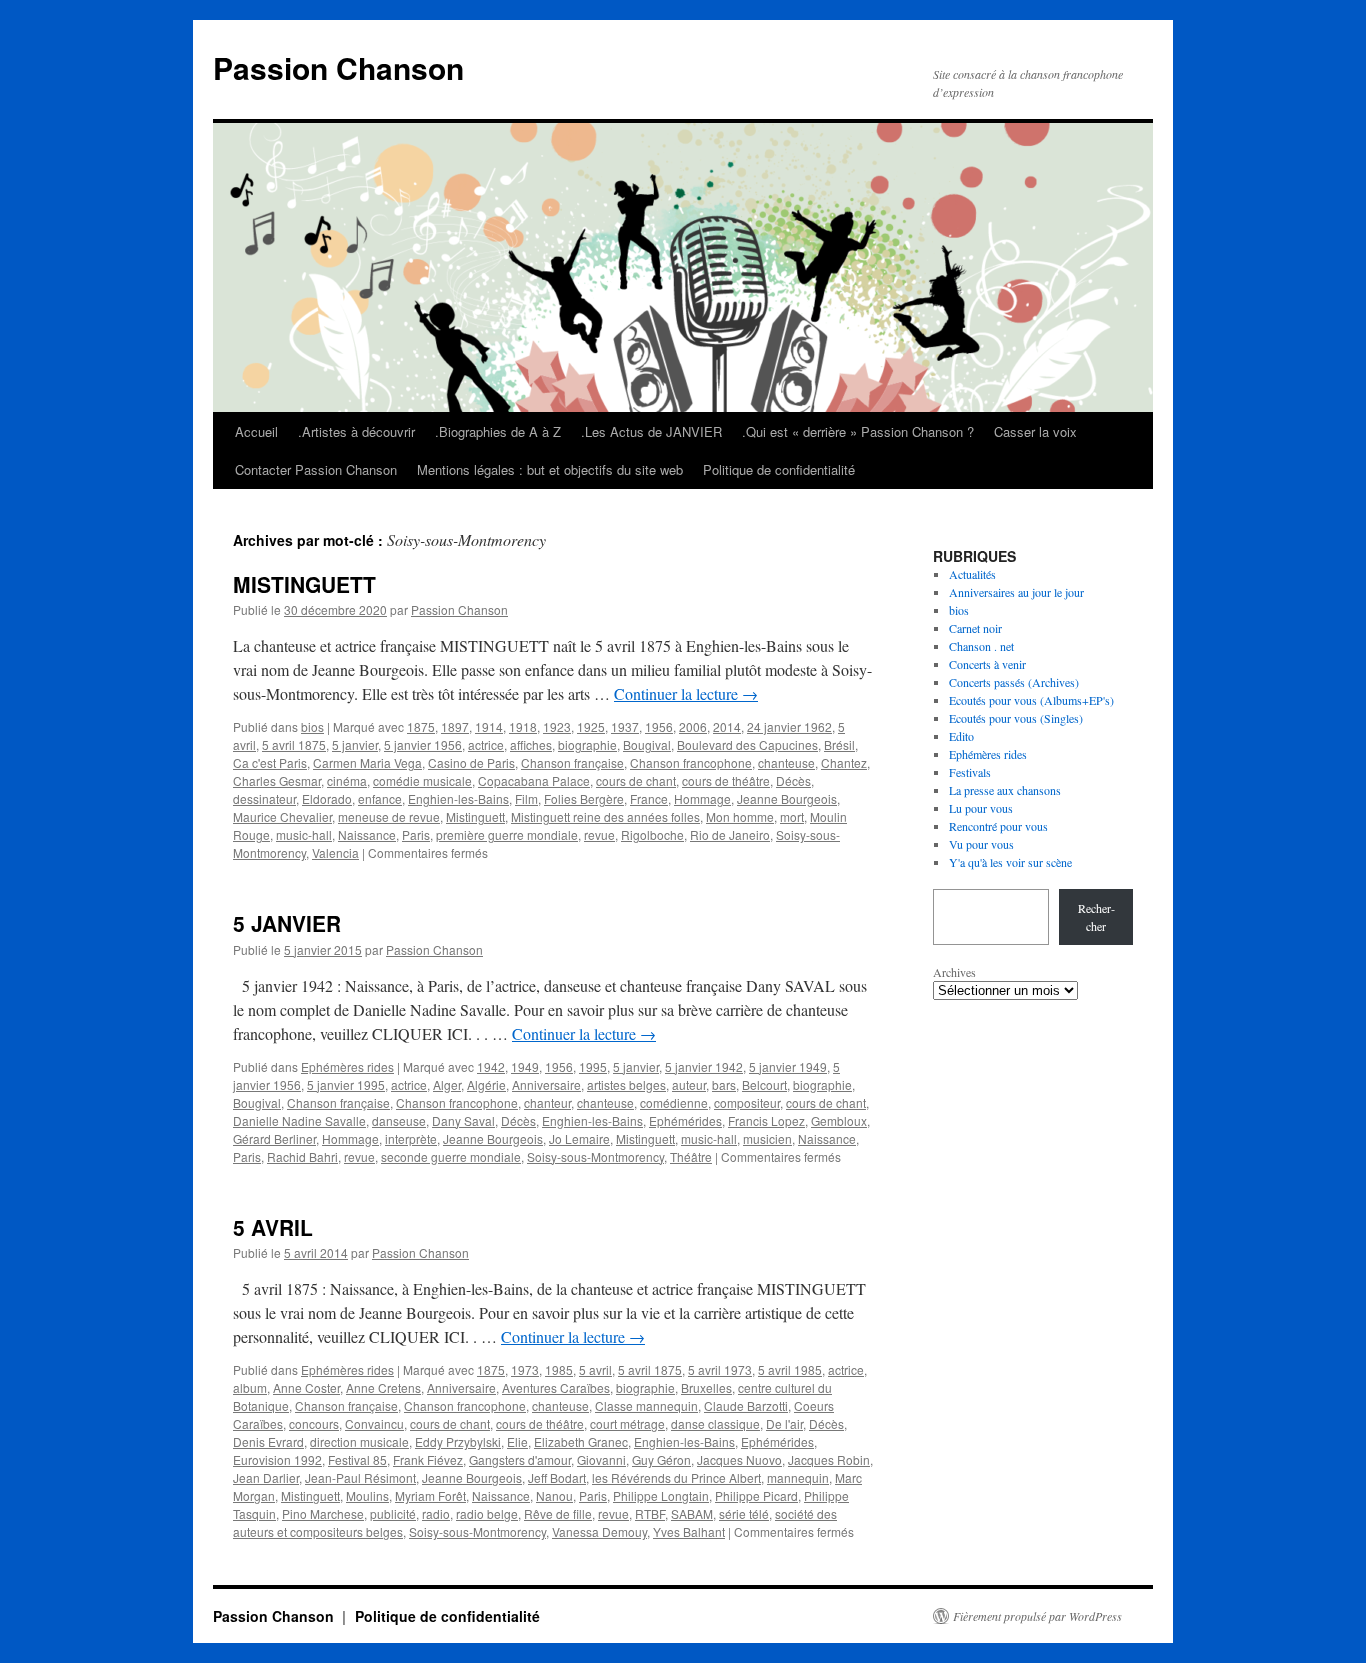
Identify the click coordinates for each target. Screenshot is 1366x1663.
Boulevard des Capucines (747, 744)
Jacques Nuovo (739, 1459)
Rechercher (1096, 917)
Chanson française (572, 762)
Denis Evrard (268, 1441)
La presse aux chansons (1005, 790)
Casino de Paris (471, 762)
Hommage (702, 798)
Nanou (554, 1495)
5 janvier (355, 744)
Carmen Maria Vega (367, 762)
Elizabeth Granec (581, 1441)
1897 (455, 726)
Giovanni (601, 1459)
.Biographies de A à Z (498, 431)
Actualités (972, 574)
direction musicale (359, 1441)
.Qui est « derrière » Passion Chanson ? (858, 431)
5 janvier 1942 (704, 1066)
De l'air (784, 1423)
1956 (659, 726)
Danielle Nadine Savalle (299, 1120)
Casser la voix (1035, 431)
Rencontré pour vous (998, 826)
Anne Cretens (383, 1387)
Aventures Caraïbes (556, 1387)
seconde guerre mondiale (451, 1156)
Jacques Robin (829, 1459)
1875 (421, 726)
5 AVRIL (273, 1227)
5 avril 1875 (294, 744)
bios (312, 726)
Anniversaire (546, 1084)
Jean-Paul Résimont (360, 1477)
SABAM (692, 1513)
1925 (591, 726)
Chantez (844, 762)
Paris (416, 834)
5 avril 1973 (720, 1369)
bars (724, 1084)
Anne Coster (306, 1387)
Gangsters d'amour (520, 1459)
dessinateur (264, 798)
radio (436, 1513)
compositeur (747, 1102)
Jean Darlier (266, 1477)
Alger (447, 1084)
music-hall (304, 834)
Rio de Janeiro (730, 834)
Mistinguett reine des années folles (605, 816)
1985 (559, 1369)
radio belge (487, 1513)
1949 (525, 1066)
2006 (693, 726)
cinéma (347, 780)
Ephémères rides (347, 1066)
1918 (523, 726)
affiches (531, 744)
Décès (793, 780)
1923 (557, 726)
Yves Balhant (689, 1531)
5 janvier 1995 (346, 1084)
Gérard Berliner (274, 1138)
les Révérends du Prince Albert (676, 1477)
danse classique (715, 1423)
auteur (689, 1084)
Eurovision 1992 (277, 1459)
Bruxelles (706, 1387)
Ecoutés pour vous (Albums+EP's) (1031, 700)
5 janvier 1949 (788, 1066)
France (649, 798)
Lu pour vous (981, 808)
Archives (954, 972)
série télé (744, 1513)
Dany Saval (463, 1120)
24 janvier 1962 (789, 726)
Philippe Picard (756, 1495)
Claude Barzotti (746, 1405)
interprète (411, 1138)
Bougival (647, 744)
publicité (393, 1513)
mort (792, 816)
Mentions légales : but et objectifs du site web (550, 469)
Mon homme (740, 816)
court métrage (627, 1423)
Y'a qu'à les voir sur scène (1010, 862)
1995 (593, 1066)
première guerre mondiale (507, 834)
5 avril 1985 (790, 1369)
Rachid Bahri (302, 1156)
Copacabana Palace (534, 780)
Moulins (367, 1495)
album (250, 1387)
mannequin (798, 1477)
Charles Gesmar (277, 780)
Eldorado (327, 798)
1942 (491, 1066)
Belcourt (764, 1084)
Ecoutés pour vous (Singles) (1016, 718)
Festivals (970, 772)
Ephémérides (685, 1120)
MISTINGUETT (304, 584)
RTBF (650, 1513)
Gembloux (839, 1120)
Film (526, 798)
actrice (486, 744)
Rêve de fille (558, 1513)
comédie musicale (422, 780)
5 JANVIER (287, 923)
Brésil (839, 744)
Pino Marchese (323, 1513)
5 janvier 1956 (423, 744)
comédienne (674, 1102)
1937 (625, 726)
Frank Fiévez (428, 1459)
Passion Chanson (338, 67)
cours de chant (636, 780)
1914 (489, 726)
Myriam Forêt (430, 1495)
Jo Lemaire (579, 1138)
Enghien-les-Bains (458, 798)
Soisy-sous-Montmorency (595, 1156)
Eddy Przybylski (458, 1441)
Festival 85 (357, 1459)
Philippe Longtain (661, 1495)
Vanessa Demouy (599, 1531)
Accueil (256, 431)
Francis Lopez (766, 1120)
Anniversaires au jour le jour (1016, 592)
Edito (961, 736)
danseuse (399, 1120)
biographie (587, 744)
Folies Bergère (584, 798)
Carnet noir (975, 628)
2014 (727, 726)
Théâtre (691, 1156)
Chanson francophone (691, 762)
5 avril (595, 1369)
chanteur (547, 1102)
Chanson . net (981, 646)
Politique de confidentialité (779, 469)
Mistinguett (475, 816)
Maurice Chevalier (282, 816)
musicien (767, 1138)
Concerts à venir (987, 664)
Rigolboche (652, 834)
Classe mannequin (646, 1405)
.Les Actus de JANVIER (651, 431)
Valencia (335, 852)
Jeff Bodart (557, 1477)
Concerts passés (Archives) (1014, 682)
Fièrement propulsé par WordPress (1037, 1616)
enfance (380, 798)
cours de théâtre (726, 780)
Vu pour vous (981, 844)
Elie (517, 1441)
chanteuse (786, 762)
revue (599, 834)
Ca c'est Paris (270, 762)
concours (314, 1423)
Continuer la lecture (686, 693)
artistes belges (626, 1084)
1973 (525, 1369)
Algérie (486, 1084)
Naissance (367, 834)
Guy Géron (661, 1459)
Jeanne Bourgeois (787, 798)
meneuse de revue (389, 816)
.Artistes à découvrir (356, 431)
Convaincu (374, 1423)
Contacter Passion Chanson (316, 469)
